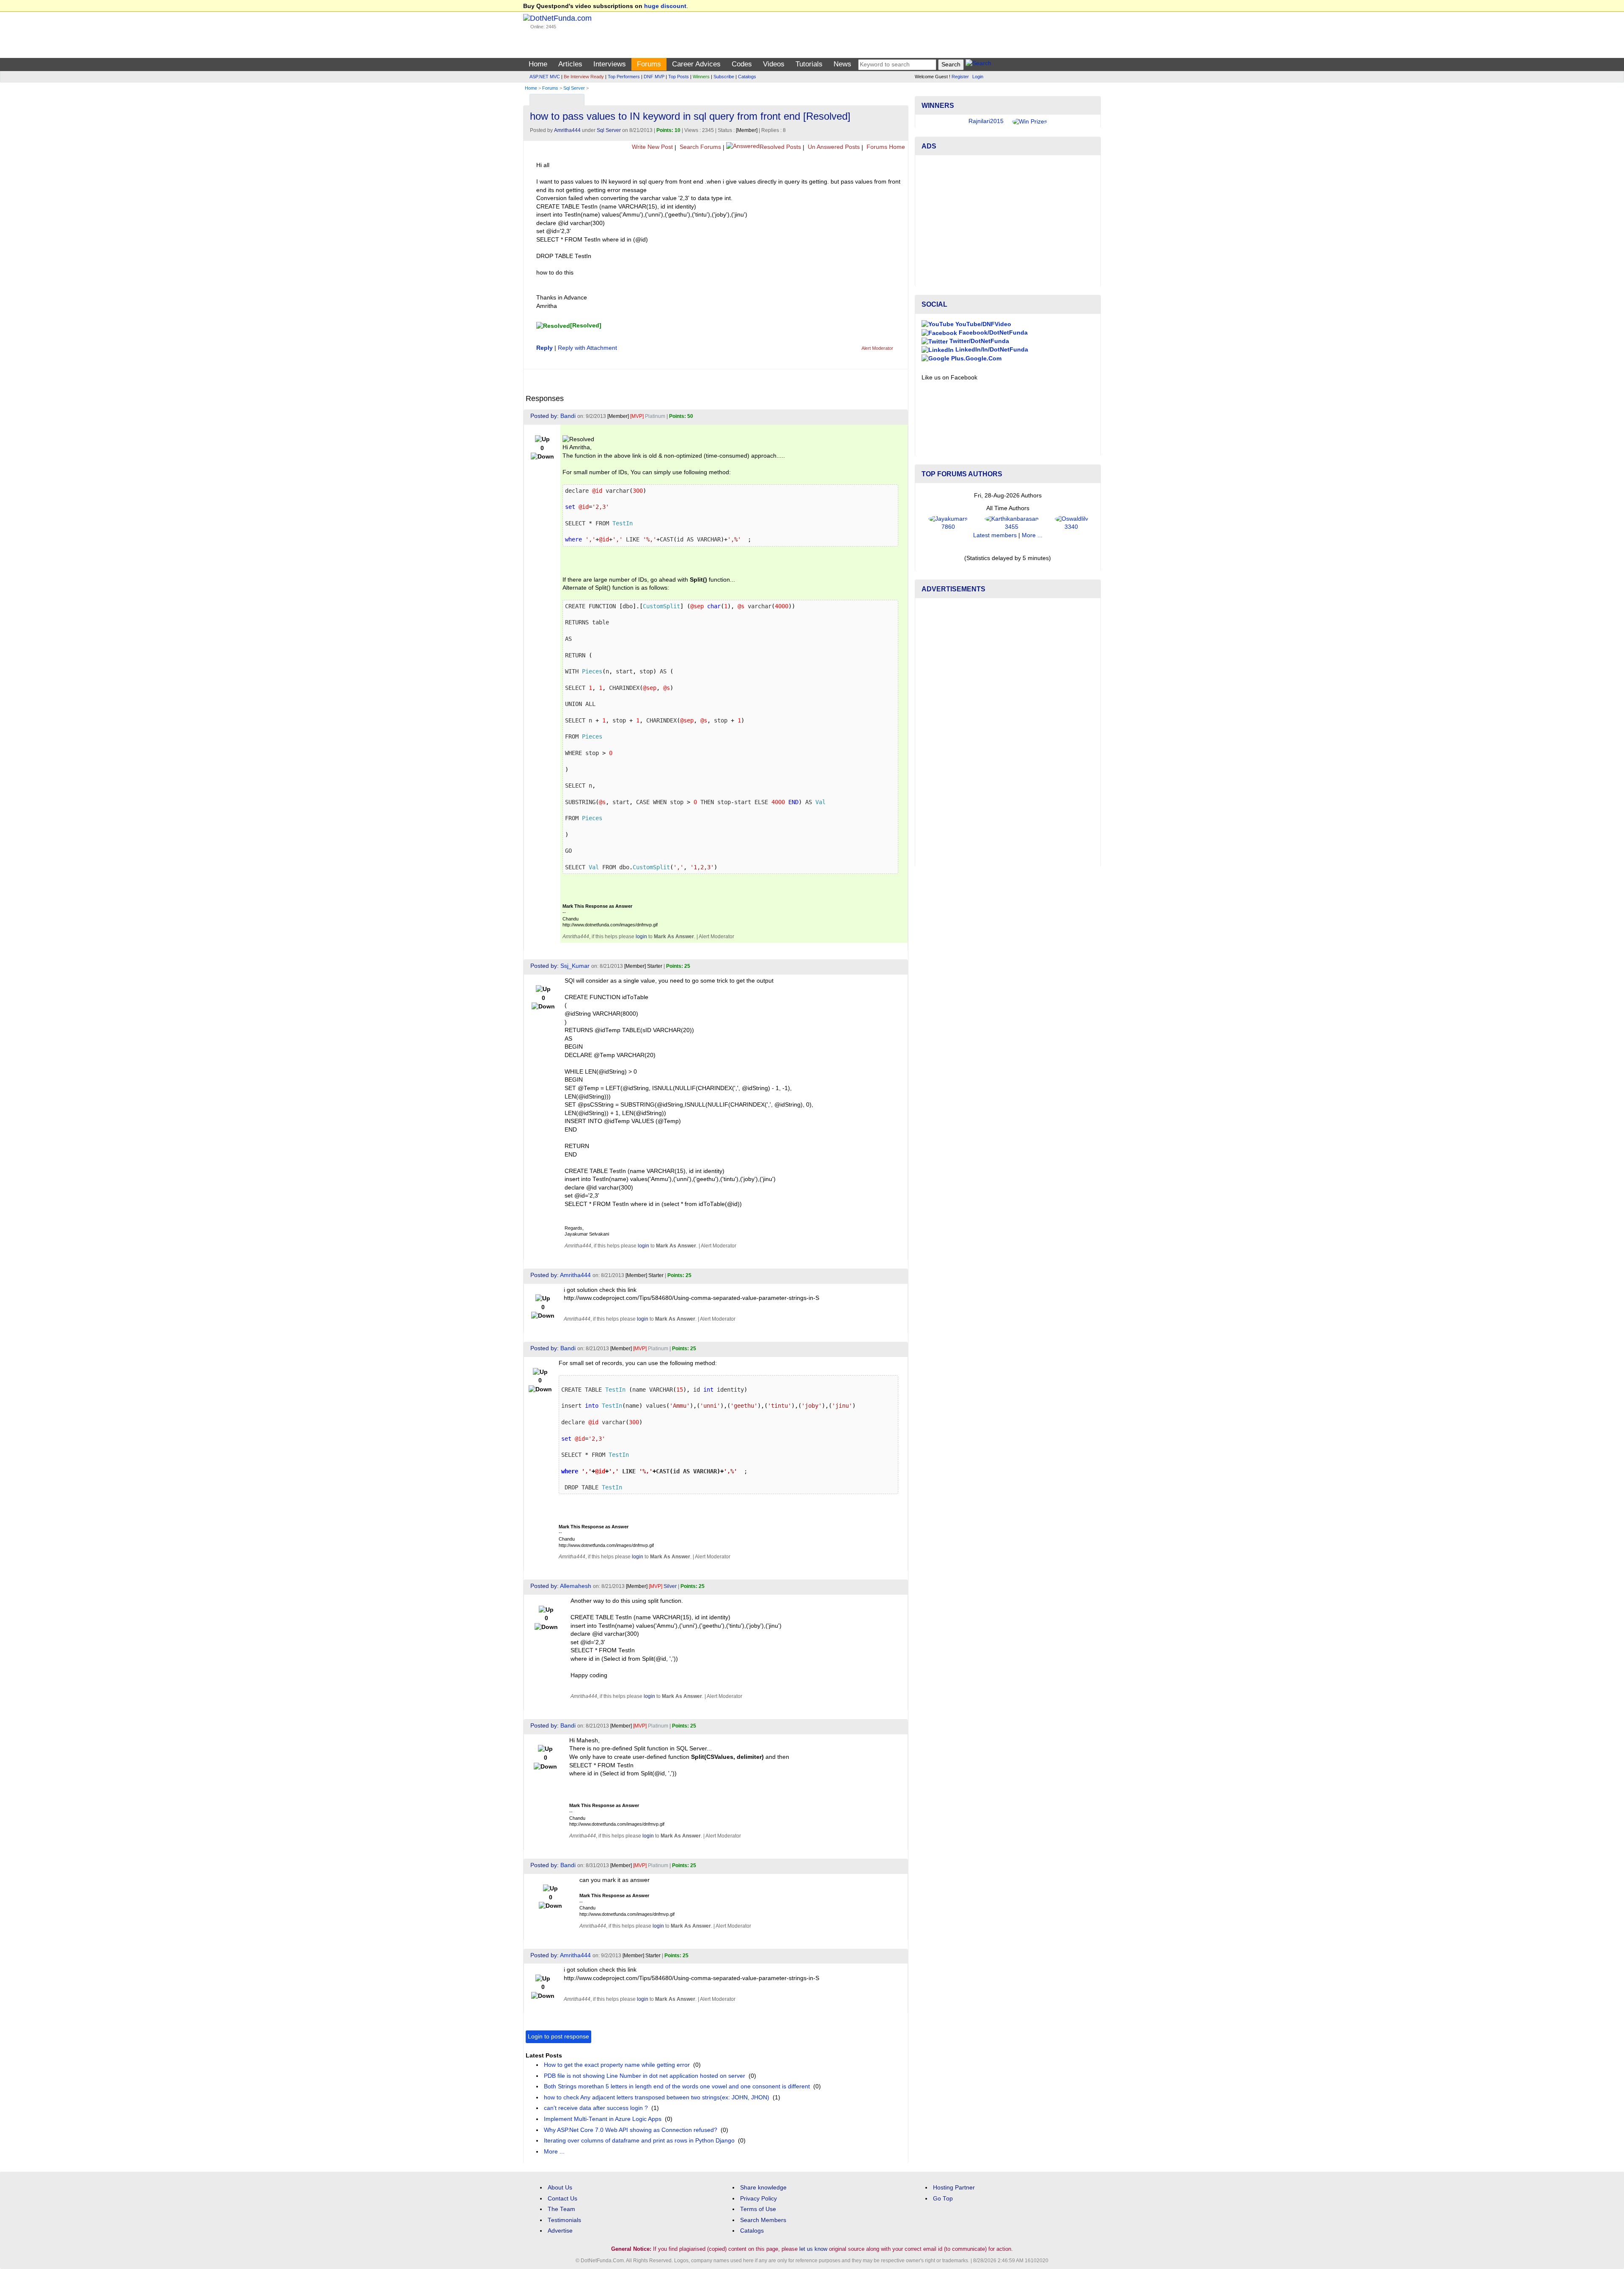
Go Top (943, 2199)
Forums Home (885, 147)
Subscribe (724, 77)
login (641, 937)
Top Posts (679, 77)
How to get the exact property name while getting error (617, 2065)
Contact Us (562, 2199)
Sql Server (574, 88)
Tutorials (809, 64)
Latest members (995, 561)
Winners (701, 77)
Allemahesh (576, 1586)
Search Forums (700, 147)
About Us (560, 2188)
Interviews (610, 64)
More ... (554, 2152)
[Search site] (978, 65)
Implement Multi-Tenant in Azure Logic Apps (603, 2119)
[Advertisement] (1008, 246)
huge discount (665, 6)
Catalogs (747, 77)
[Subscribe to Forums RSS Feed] (901, 98)
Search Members (763, 2220)
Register (960, 77)
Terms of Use (758, 2209)
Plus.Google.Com (975, 383)
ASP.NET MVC (545, 77)
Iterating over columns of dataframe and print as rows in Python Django (639, 2141)
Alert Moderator (877, 348)
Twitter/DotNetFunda (978, 367)
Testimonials (564, 2220)
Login (978, 77)
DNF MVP (654, 77)
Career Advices (696, 64)
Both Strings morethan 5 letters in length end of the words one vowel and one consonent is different (677, 2086)
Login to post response (558, 2037)
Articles (570, 64)
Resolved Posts (780, 147)
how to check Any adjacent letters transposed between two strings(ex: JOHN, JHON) (657, 2097)
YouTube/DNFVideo (982, 349)
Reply (545, 348)
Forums (649, 64)
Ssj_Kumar (575, 966)
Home (538, 64)
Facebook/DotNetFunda (992, 358)
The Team (561, 2209)
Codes (742, 64)
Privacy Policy (759, 2199)
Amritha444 (567, 130)
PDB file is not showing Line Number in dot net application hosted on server (645, 2076)
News (842, 64)
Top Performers (624, 77)
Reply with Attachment (587, 348)
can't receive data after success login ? (596, 2108)
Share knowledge (763, 2188)
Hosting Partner (954, 2188)
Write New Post (652, 147)
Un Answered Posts (833, 147)
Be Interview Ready (584, 77)
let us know (813, 2249)
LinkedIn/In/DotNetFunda (991, 375)
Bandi (568, 416)
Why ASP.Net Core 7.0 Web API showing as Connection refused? (631, 2130)
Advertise (560, 2231)
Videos (774, 64)
